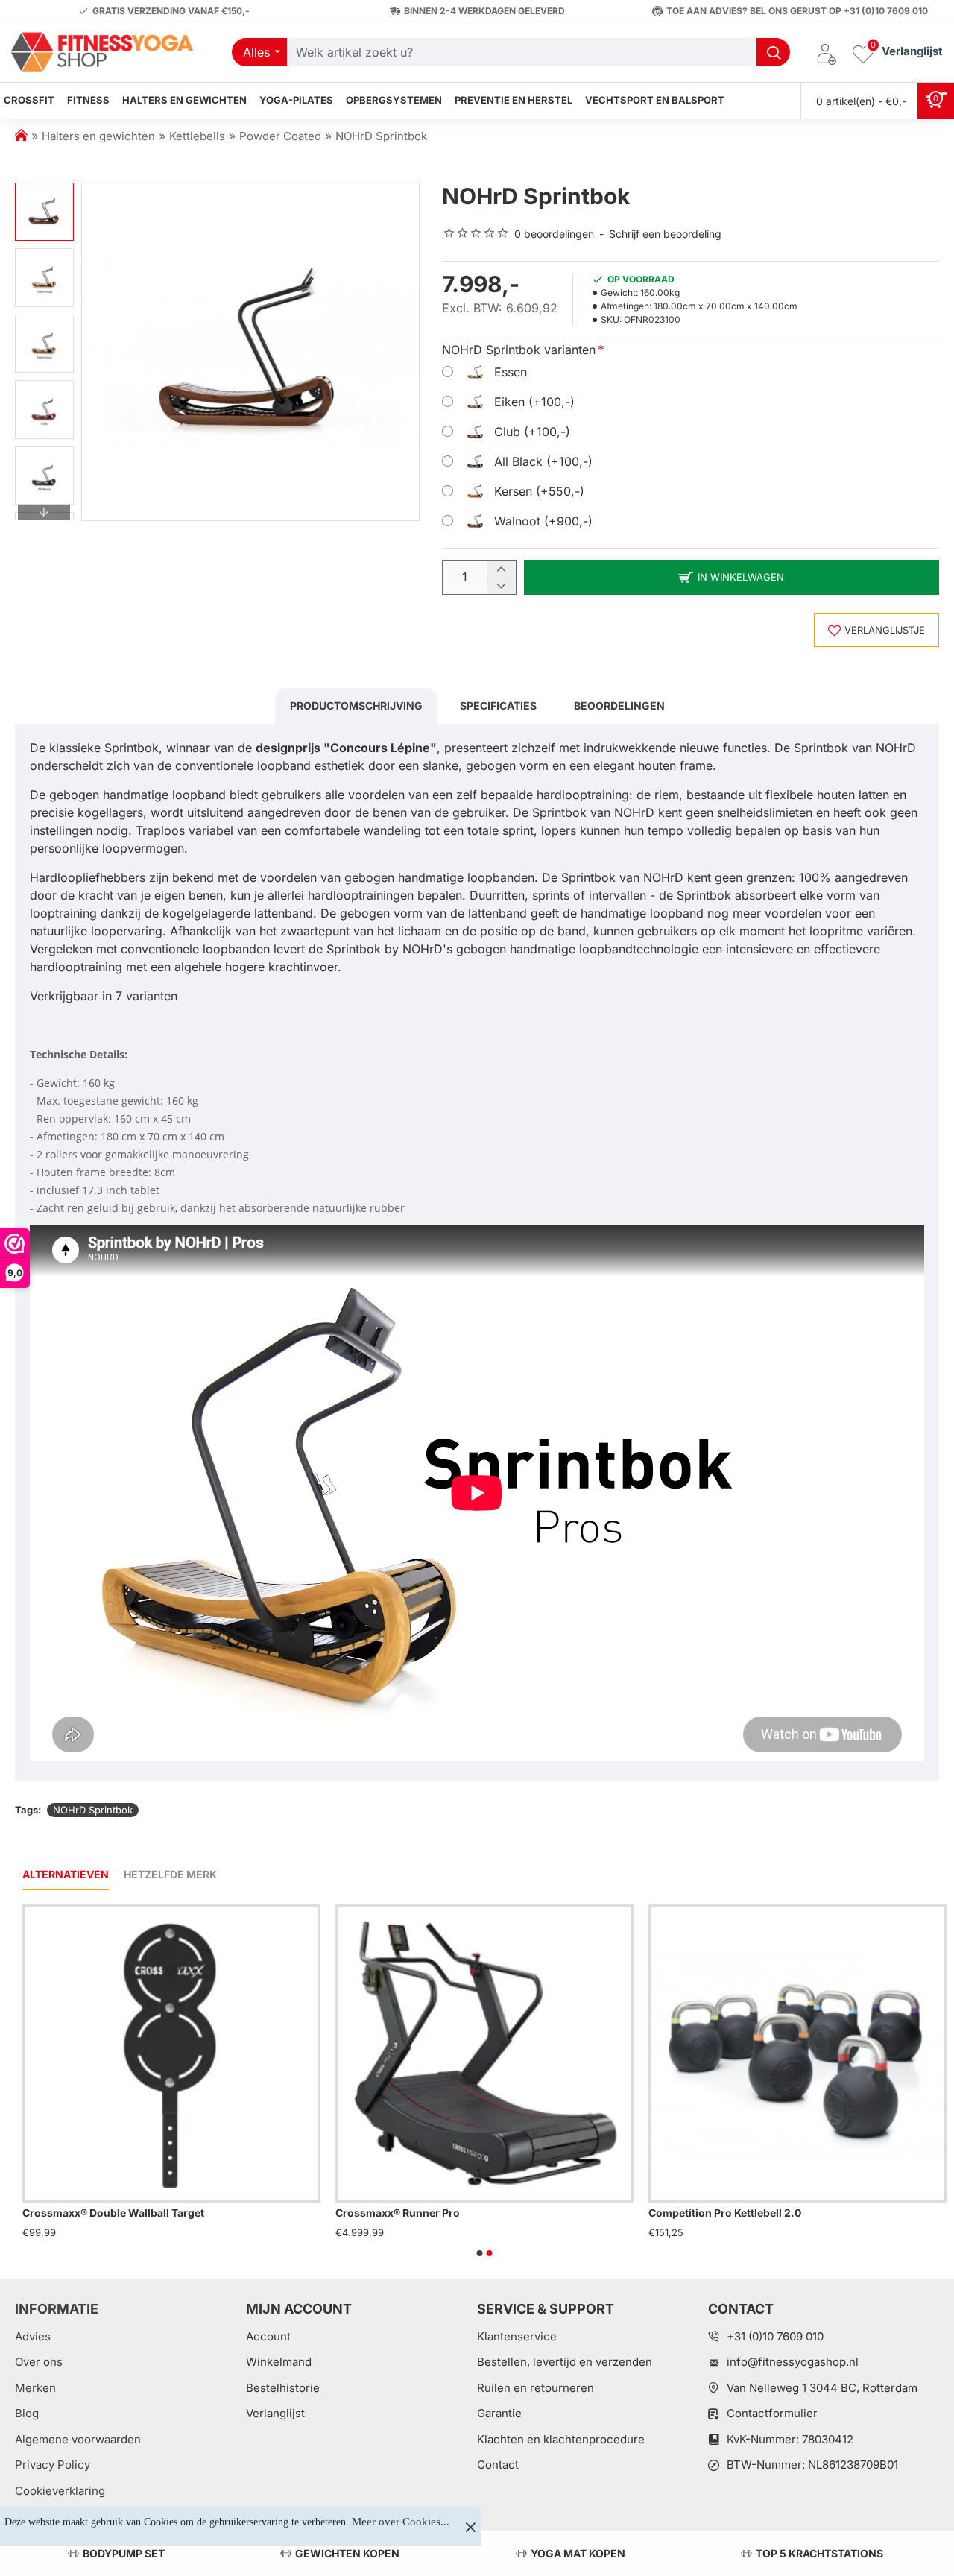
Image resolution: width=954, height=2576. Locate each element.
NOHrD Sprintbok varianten (519, 350)
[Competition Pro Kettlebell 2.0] (797, 2053)
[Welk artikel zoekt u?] (773, 52)
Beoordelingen (619, 705)
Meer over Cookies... (401, 2522)
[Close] (470, 2527)
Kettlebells (197, 136)
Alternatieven (66, 1874)
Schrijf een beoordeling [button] (665, 234)
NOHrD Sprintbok (93, 1810)
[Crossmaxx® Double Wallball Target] (171, 2053)
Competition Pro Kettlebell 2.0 (725, 2213)
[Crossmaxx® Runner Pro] (484, 2053)
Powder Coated (280, 136)
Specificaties (498, 705)
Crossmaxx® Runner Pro (398, 2213)
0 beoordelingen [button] (554, 234)
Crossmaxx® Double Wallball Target (113, 2213)
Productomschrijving (356, 705)
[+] (501, 569)
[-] (501, 586)
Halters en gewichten (98, 136)
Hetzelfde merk (170, 1874)
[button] (44, 190)
